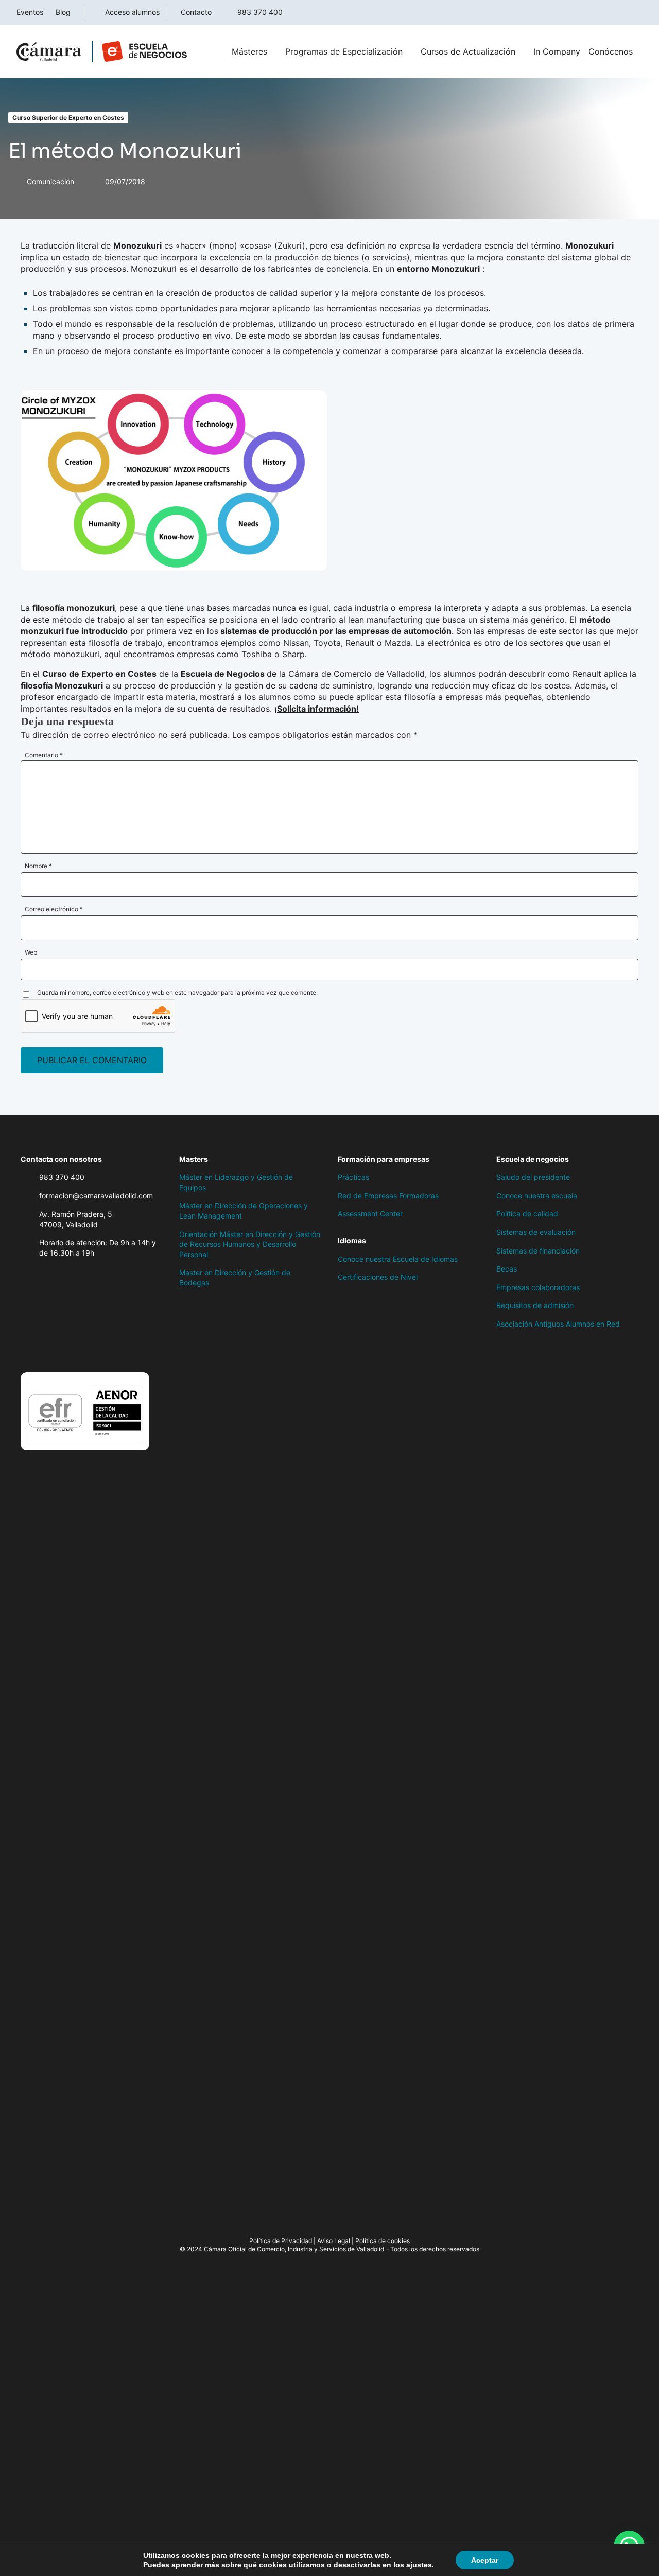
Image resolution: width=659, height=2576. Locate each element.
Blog (63, 12)
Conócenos (611, 51)
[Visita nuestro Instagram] (67, 1351)
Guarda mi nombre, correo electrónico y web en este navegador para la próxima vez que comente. (177, 992)
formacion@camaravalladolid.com (96, 1196)
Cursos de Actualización (468, 51)
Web (31, 952)
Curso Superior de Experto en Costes (68, 118)
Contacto (196, 12)
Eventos (30, 12)
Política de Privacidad (281, 2241)
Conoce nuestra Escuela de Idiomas (398, 1259)
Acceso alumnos (132, 12)
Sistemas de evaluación (536, 1232)
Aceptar (485, 2560)
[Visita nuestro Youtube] (108, 1351)
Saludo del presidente (533, 1177)
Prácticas (353, 1177)
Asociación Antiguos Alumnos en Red (558, 1324)
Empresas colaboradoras (538, 1287)
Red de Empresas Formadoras (388, 1196)
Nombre (38, 866)
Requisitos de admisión (535, 1305)
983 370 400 (260, 12)
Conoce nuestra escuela (537, 1196)
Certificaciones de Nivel (378, 1277)
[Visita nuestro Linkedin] (88, 1351)
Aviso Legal (334, 2241)
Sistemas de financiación (538, 1251)
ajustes (419, 2565)
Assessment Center (370, 1214)
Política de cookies (383, 2241)
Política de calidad (527, 1214)
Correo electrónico (54, 909)
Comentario (44, 755)
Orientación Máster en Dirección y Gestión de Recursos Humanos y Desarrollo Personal (250, 1244)
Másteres (249, 51)
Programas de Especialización (344, 51)
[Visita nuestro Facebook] (26, 1351)
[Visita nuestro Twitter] (46, 1351)
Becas (507, 1269)
